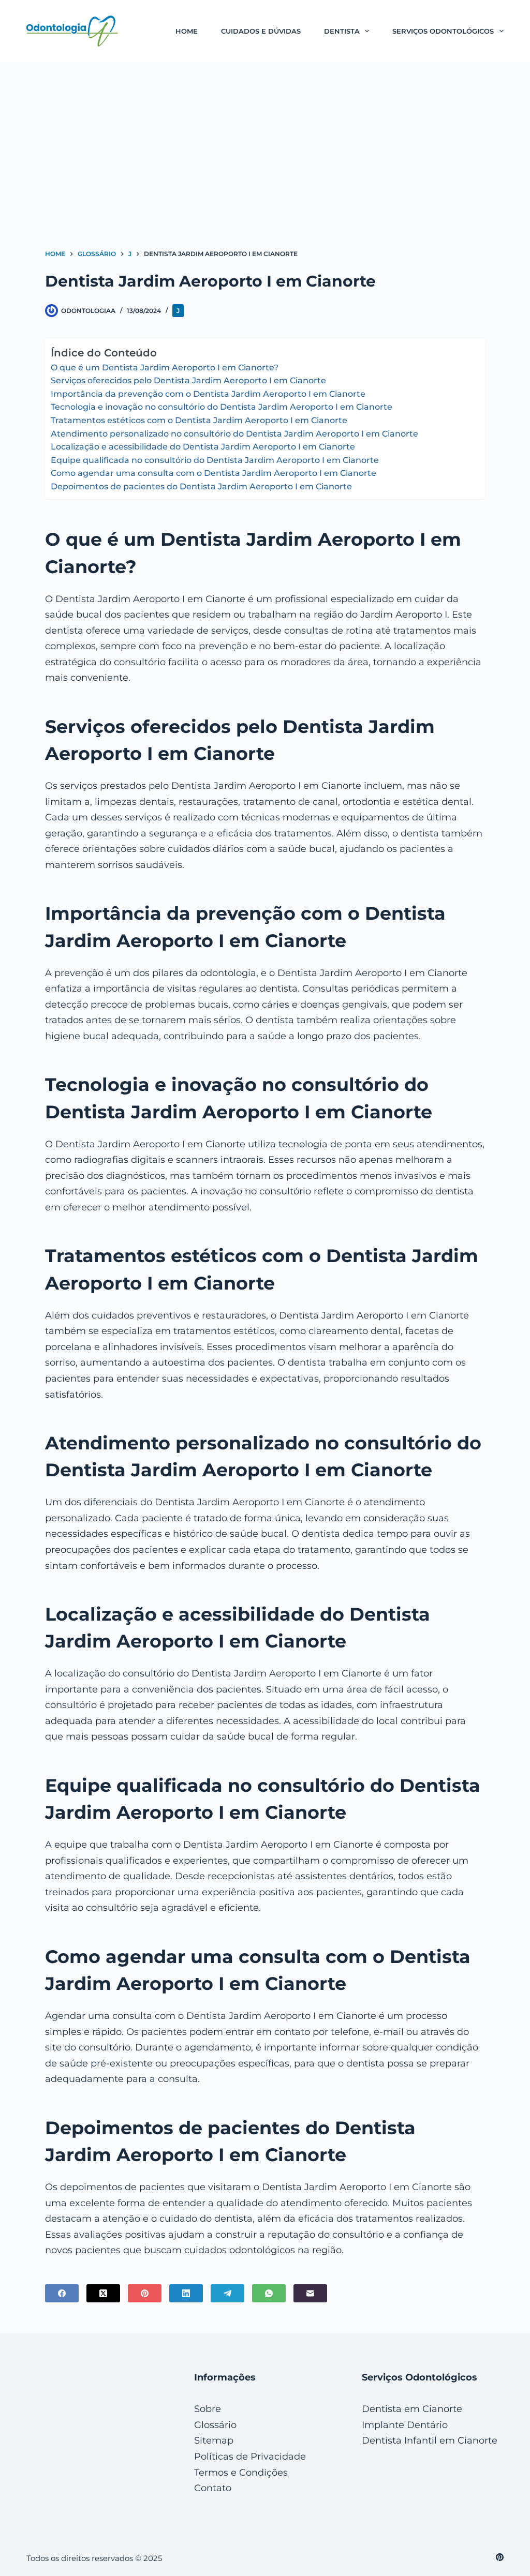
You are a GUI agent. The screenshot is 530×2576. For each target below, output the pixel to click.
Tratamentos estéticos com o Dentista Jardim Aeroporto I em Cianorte (199, 420)
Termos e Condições (241, 2473)
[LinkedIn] (186, 2293)
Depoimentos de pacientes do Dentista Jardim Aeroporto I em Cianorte (201, 486)
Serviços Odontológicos (443, 31)
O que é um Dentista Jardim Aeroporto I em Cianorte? (165, 368)
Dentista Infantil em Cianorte (430, 2440)
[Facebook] (62, 2293)
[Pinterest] (145, 2293)
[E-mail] (310, 2293)
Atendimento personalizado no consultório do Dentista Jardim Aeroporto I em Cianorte (234, 434)
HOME (187, 31)
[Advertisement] (265, 140)
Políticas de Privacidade (250, 2457)
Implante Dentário (405, 2425)
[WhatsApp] (269, 2293)
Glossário (215, 2425)
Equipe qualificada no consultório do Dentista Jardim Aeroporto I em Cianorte (215, 460)
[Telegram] (227, 2293)
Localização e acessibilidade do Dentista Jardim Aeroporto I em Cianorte (203, 447)
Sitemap (214, 2440)
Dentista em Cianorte (412, 2409)
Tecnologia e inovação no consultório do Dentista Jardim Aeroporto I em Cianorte (222, 407)
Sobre (208, 2409)
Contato (213, 2488)
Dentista (342, 31)
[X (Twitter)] (103, 2293)
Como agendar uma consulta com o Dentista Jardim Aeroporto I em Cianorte (214, 473)
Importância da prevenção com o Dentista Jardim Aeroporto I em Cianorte (208, 394)
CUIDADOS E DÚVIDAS (261, 31)
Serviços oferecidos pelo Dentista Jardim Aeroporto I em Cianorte (188, 380)
